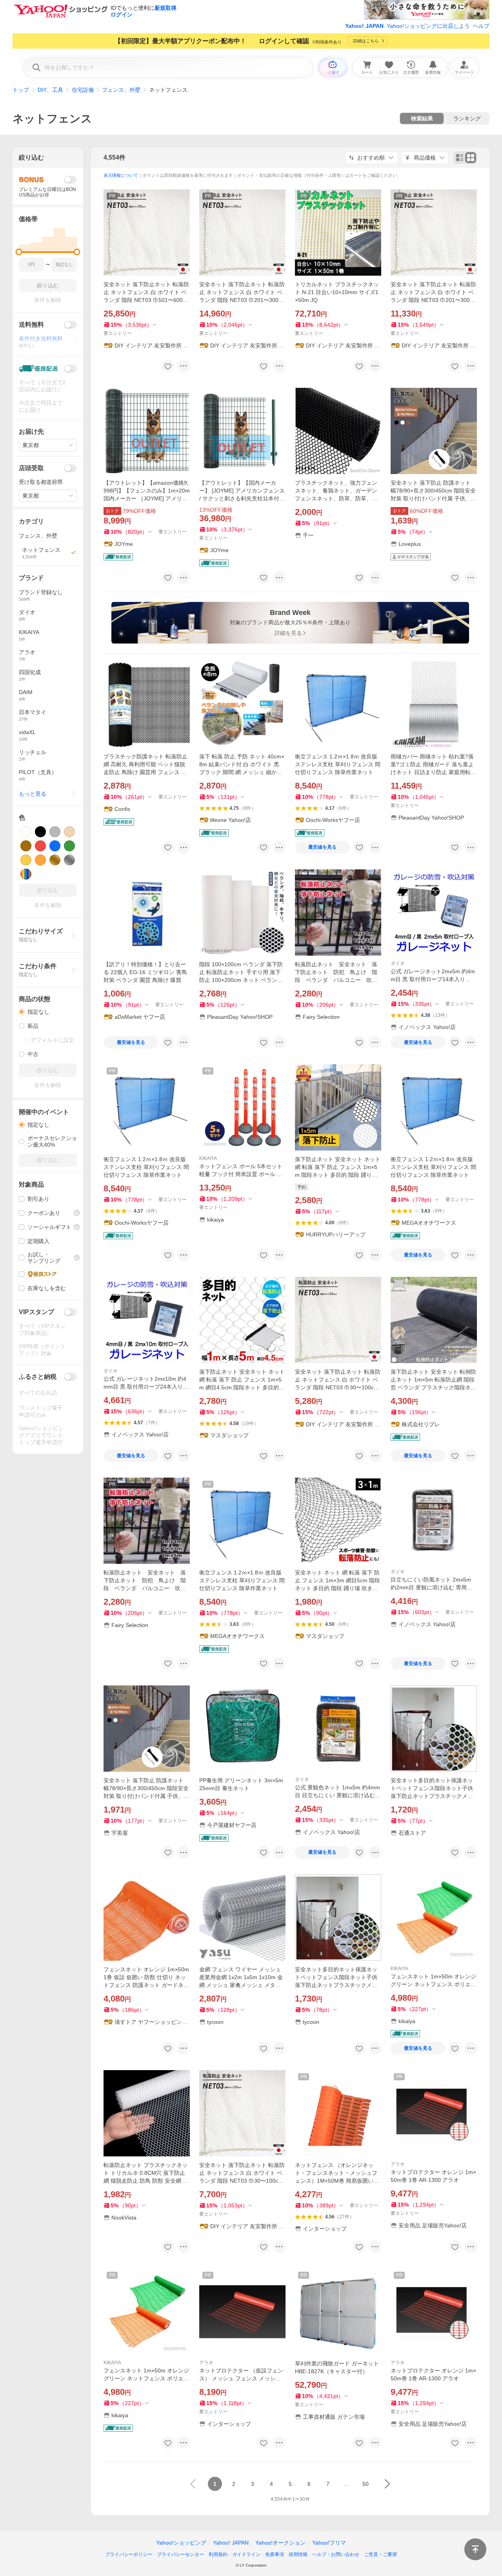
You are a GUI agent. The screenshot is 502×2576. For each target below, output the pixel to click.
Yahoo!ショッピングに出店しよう (428, 26)
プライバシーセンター (180, 2554)
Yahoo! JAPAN (364, 26)
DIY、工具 (50, 90)
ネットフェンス (52, 119)
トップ (21, 90)
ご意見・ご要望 (380, 2554)
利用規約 (218, 2554)
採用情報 (298, 2554)
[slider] (19, 252)
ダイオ (398, 964)
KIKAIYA (208, 1158)
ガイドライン (246, 2554)
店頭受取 (31, 468)
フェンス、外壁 (121, 90)
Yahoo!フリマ (329, 2543)
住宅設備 (83, 90)
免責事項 (275, 2554)
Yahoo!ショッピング (181, 2543)
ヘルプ (481, 26)
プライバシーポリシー (129, 2554)
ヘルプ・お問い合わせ (336, 2554)
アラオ (398, 2164)
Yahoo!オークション (280, 2543)
